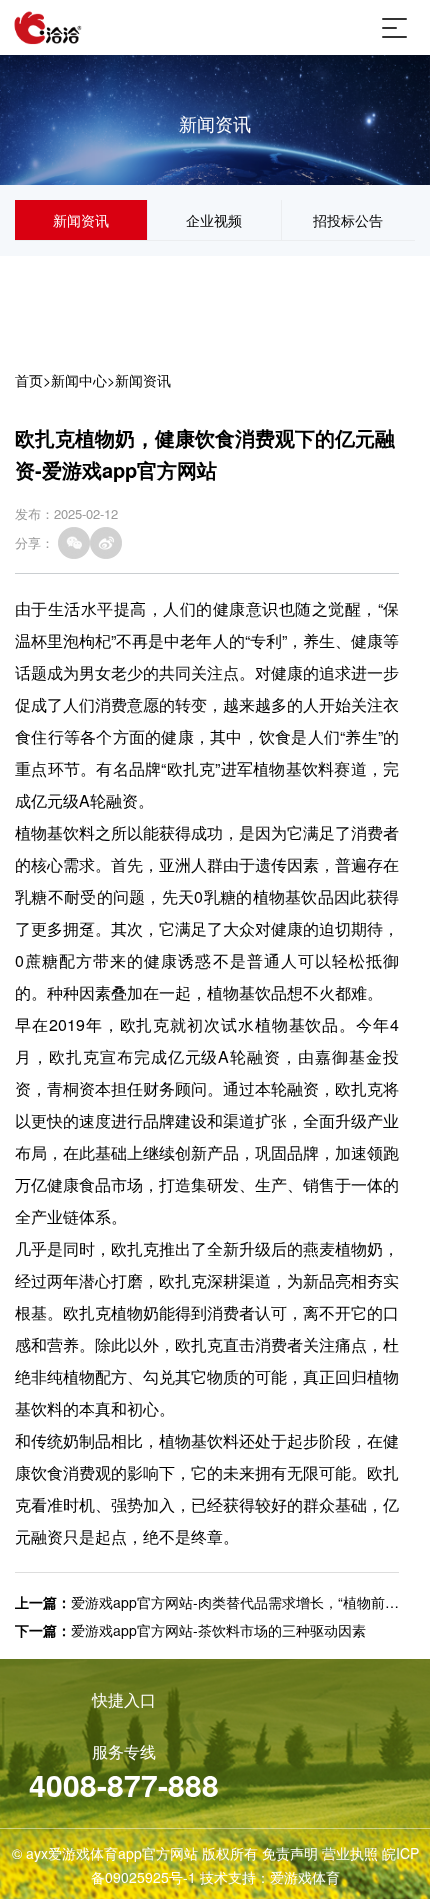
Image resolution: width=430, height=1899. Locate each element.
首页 (29, 380)
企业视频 (214, 220)
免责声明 (290, 1853)
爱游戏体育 (305, 1877)
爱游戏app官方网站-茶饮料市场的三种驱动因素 (218, 1630)
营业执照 (350, 1853)
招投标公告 (348, 220)
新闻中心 (79, 380)
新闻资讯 (81, 220)
